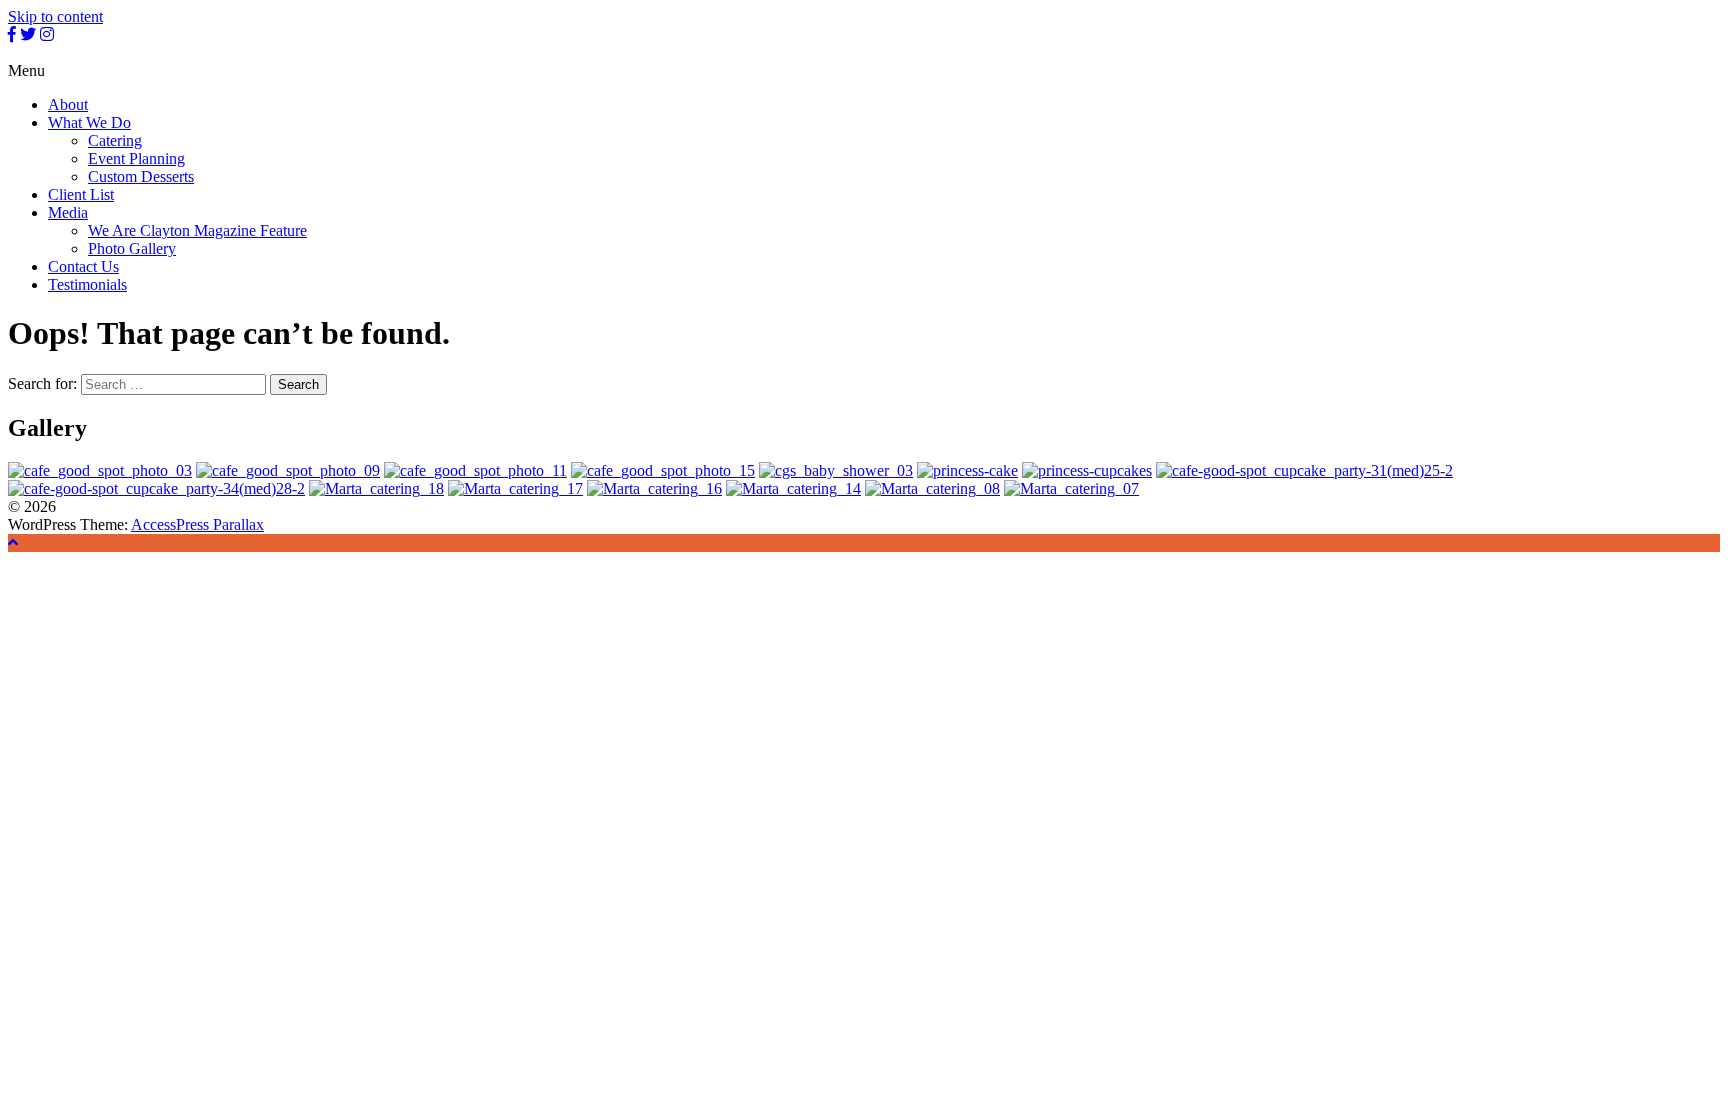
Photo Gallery (132, 248)
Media (68, 212)
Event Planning (136, 158)
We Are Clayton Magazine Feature (197, 230)
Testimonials (87, 284)
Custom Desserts (141, 176)
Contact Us (83, 266)
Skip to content (55, 16)
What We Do (89, 122)
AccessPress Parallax (197, 524)
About (68, 104)
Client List (81, 194)
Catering (115, 140)
